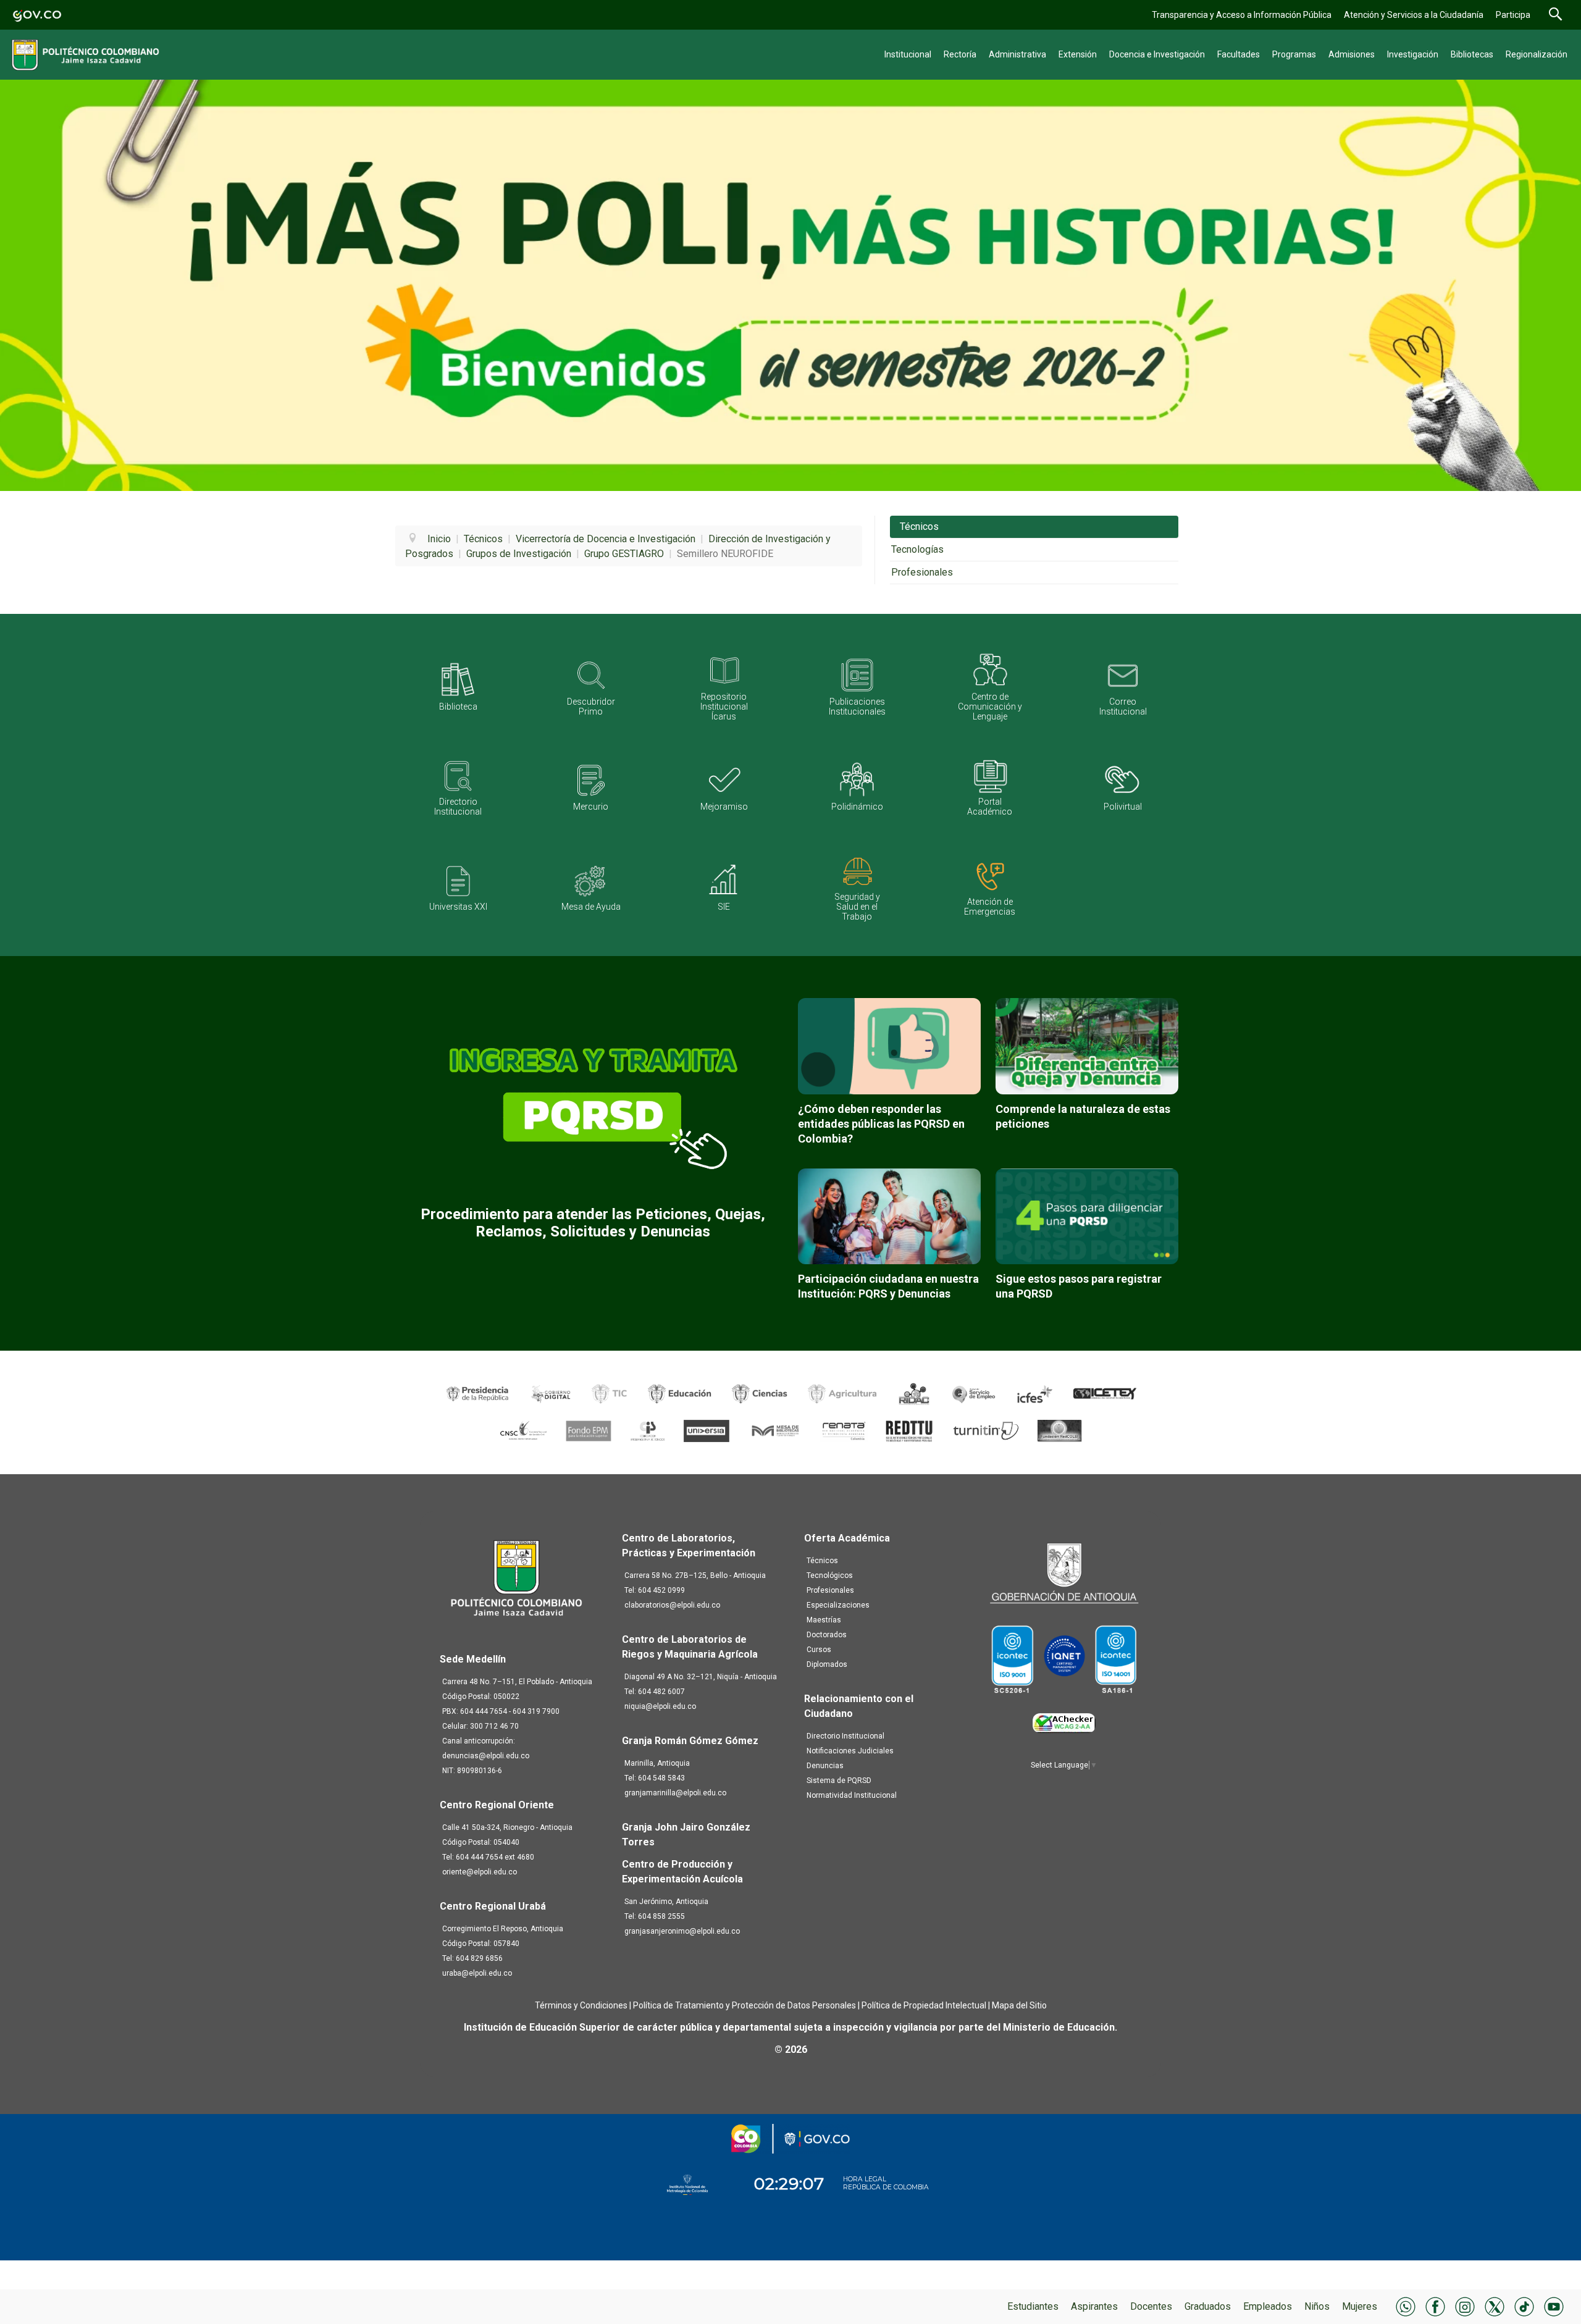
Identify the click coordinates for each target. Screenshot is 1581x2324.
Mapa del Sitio (1019, 2005)
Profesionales (922, 572)
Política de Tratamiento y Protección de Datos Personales (744, 2005)
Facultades (1239, 54)
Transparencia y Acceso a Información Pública (1242, 15)
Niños (1317, 2306)
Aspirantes (1094, 2306)
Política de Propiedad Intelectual (924, 2005)
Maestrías (824, 1620)
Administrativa (1017, 54)
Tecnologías (917, 549)
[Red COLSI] (1059, 1431)
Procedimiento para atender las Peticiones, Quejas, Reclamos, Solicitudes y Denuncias (593, 1223)
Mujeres (1360, 2306)
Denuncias (825, 1766)
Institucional (908, 54)
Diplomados (827, 1664)
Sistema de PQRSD (839, 1781)
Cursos (819, 1650)
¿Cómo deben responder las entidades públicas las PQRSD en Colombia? (881, 1124)
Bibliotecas (1472, 54)
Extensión (1078, 54)
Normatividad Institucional (852, 1795)
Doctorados (827, 1635)
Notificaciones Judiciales (850, 1751)
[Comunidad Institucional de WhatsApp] (1406, 2306)
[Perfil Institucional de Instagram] (1465, 2306)
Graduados (1208, 2306)
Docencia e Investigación (1157, 54)
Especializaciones (838, 1605)
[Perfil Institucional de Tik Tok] (1524, 2306)
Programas (1294, 54)
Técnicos (919, 526)
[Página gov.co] (37, 15)
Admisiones (1352, 54)
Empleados (1268, 2306)
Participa (1513, 15)
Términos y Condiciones (581, 2005)
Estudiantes (1033, 2306)
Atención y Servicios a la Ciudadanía (1414, 15)
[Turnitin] (987, 1431)
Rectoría (960, 54)
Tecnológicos (830, 1575)
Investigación (1413, 54)
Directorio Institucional (845, 1736)
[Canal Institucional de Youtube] (1554, 2306)
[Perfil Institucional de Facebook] (1435, 2306)
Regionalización (1537, 54)
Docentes (1151, 2306)
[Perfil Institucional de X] (1495, 2306)
